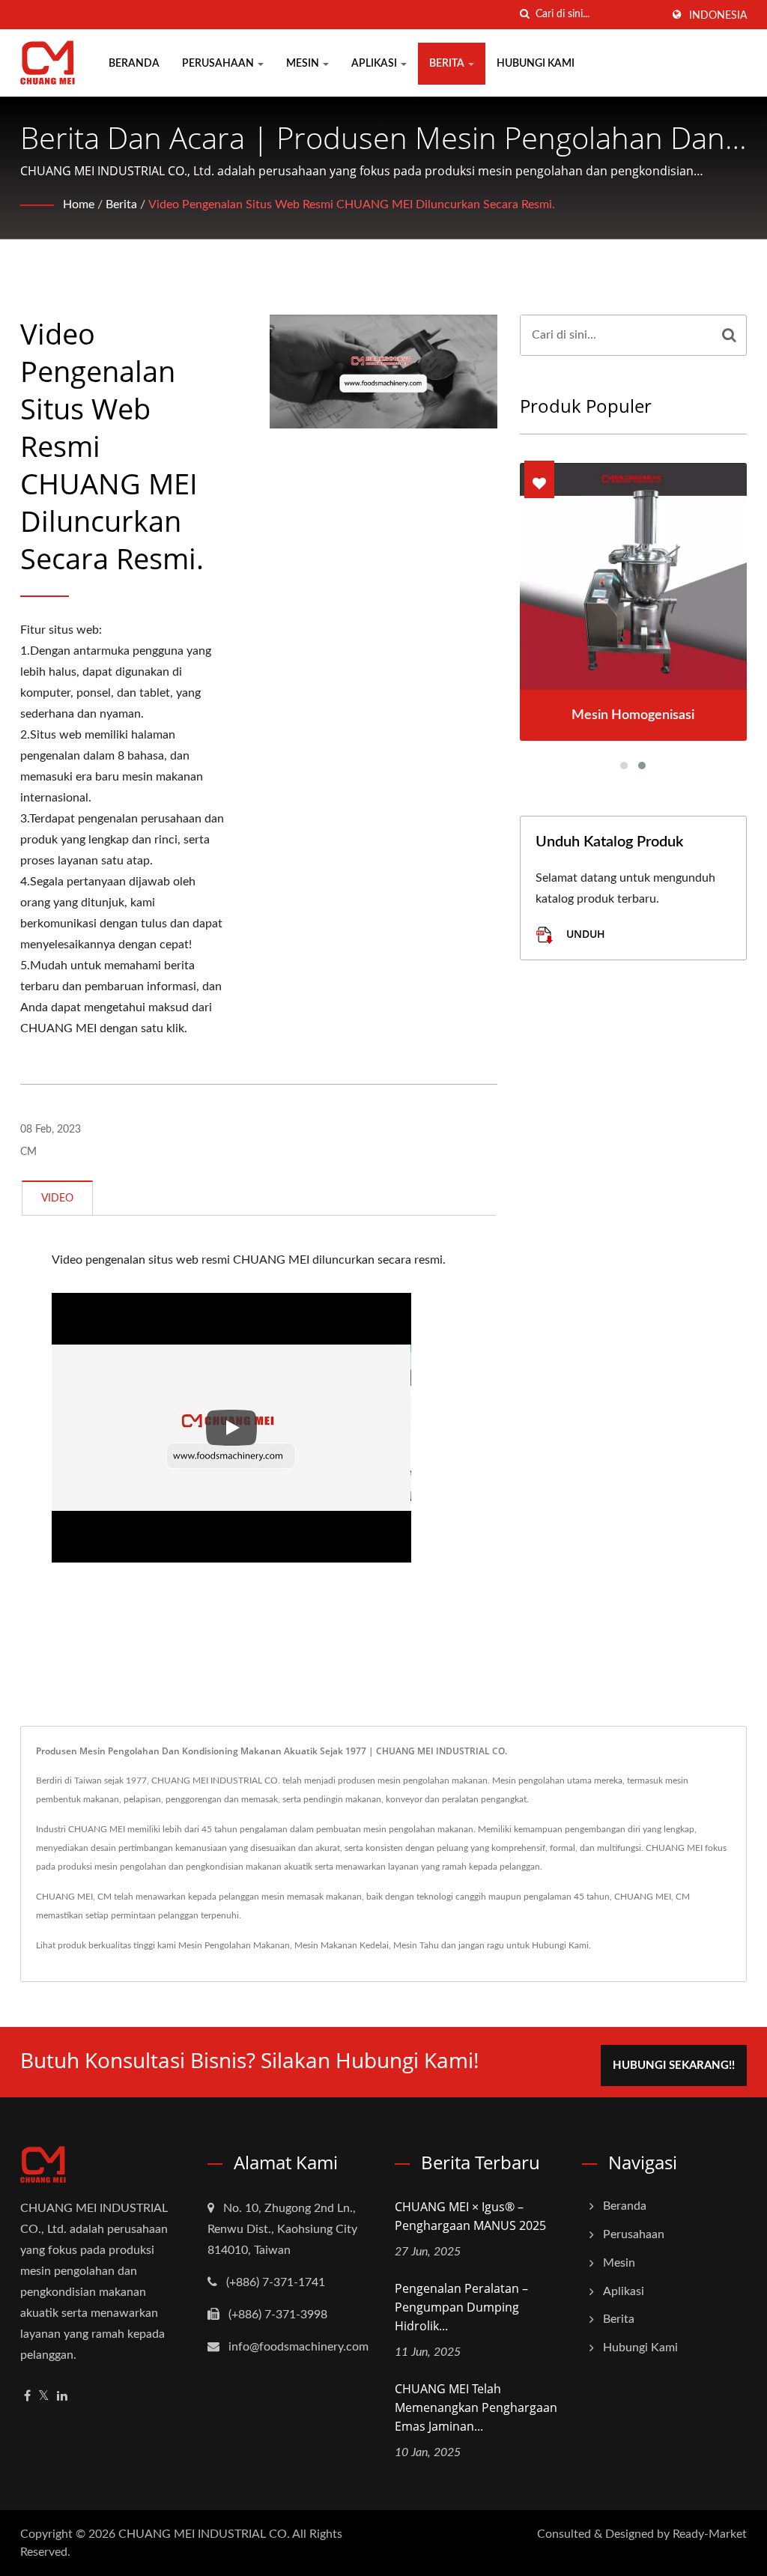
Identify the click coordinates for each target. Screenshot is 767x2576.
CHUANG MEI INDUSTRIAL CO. (204, 2534)
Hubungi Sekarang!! (674, 2066)
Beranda (134, 64)
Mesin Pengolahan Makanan (234, 1945)
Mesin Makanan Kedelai (342, 1945)
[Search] (729, 335)
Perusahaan (219, 64)
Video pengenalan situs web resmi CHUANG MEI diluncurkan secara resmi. (352, 204)
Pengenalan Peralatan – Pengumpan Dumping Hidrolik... (461, 2307)
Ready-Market (710, 2534)
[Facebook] (27, 2397)
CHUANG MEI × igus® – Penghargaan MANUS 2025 (470, 2216)
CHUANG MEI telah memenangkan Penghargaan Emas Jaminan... (476, 2407)
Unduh (584, 934)
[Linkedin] (62, 2397)
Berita (448, 64)
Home (79, 204)
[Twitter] (44, 2397)
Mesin (304, 64)
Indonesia (718, 16)
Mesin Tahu (416, 1945)
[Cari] (524, 15)
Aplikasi (375, 64)
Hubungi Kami (536, 64)
